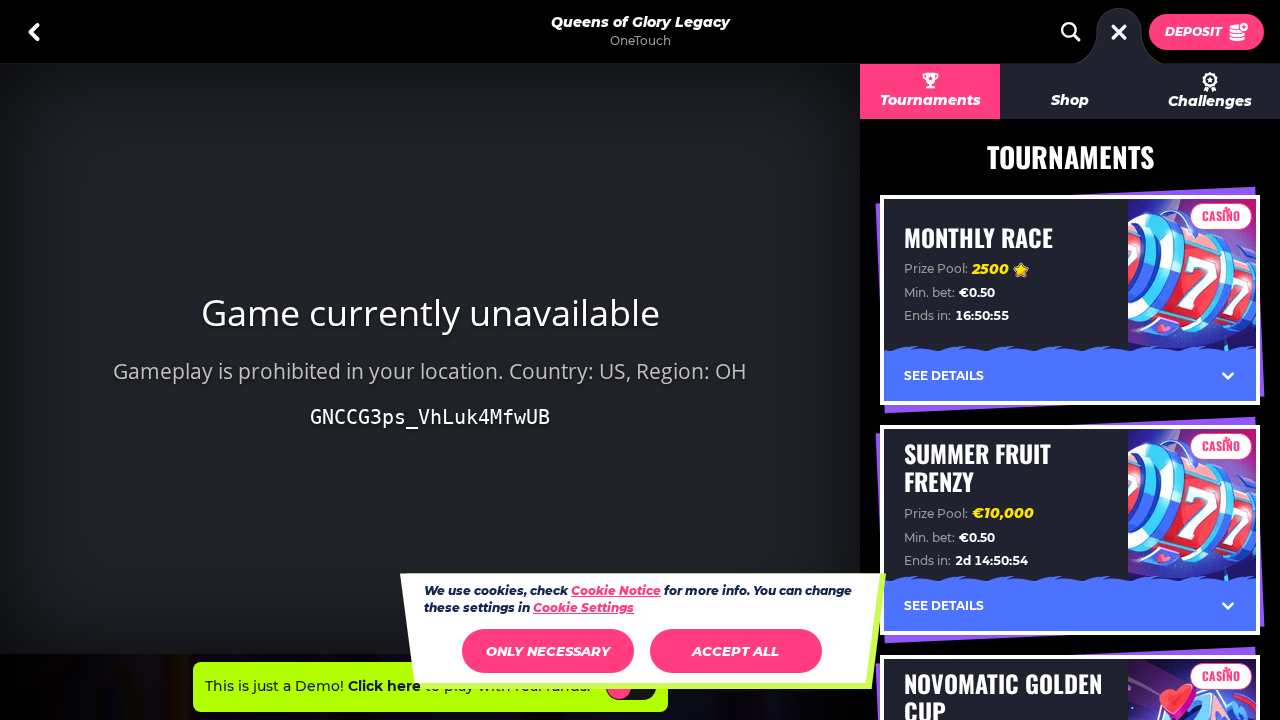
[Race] (1119, 32)
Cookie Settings (583, 608)
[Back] (34, 32)
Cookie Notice (616, 590)
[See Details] (1228, 376)
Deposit (1193, 31)
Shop (1070, 100)
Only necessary (548, 651)
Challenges (1210, 101)
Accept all (735, 651)
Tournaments (930, 100)
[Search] (1071, 32)
